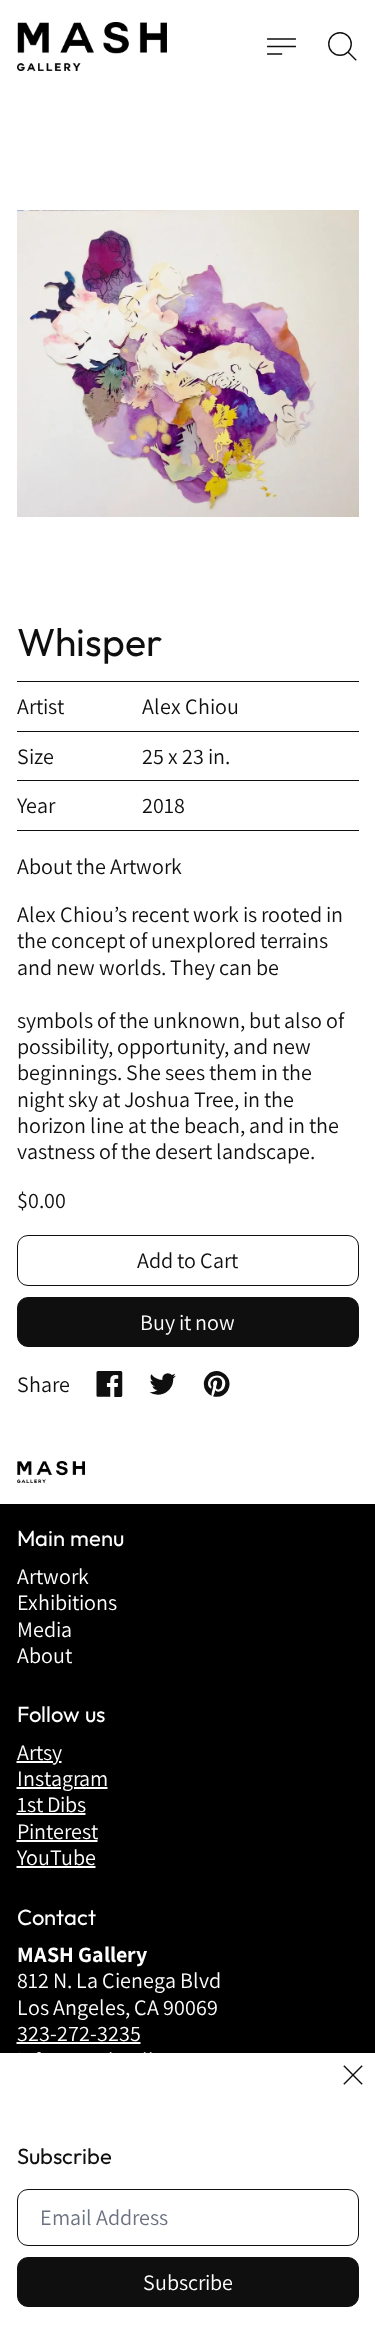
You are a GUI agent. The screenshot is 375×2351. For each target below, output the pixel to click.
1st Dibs (51, 1804)
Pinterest (57, 1831)
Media (44, 1629)
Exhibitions (67, 1602)
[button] (342, 46)
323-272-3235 (79, 2033)
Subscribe (188, 2282)
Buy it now (187, 1322)
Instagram (62, 1778)
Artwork (53, 1576)
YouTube (56, 1857)
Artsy (39, 1752)
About (44, 1655)
